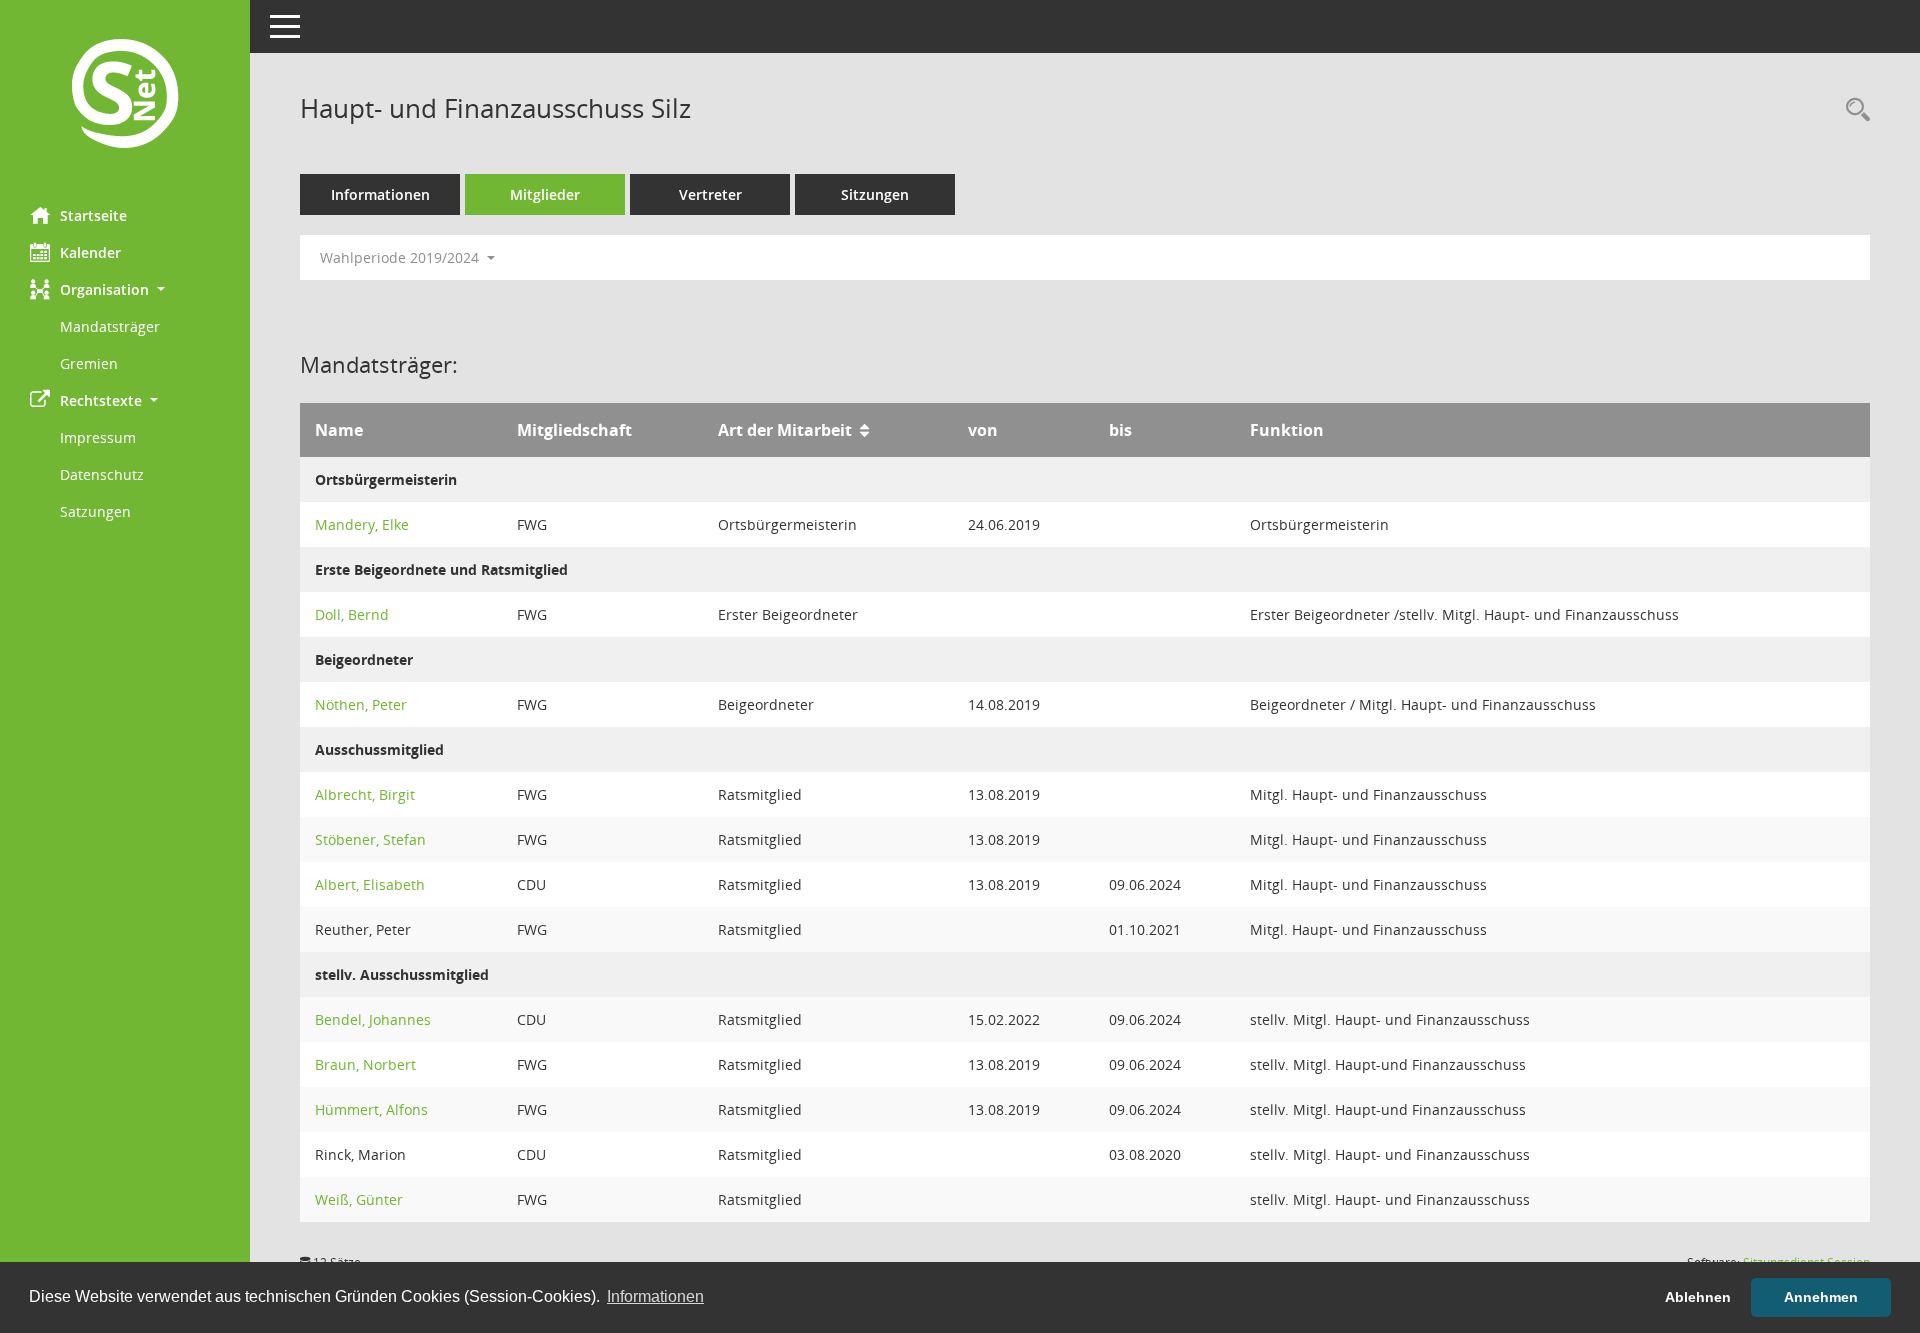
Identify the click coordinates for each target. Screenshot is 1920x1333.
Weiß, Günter (359, 1199)
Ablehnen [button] (1698, 1297)
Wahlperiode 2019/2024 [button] (401, 257)
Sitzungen (875, 194)
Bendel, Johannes (373, 1019)
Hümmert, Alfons (371, 1109)
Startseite (93, 215)
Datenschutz (102, 474)
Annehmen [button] (1821, 1297)
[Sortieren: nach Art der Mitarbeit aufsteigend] (864, 430)
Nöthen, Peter (361, 704)
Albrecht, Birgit (365, 794)
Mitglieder (545, 194)
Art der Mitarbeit (785, 430)
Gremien (89, 363)
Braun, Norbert (365, 1064)
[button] (125, 289)
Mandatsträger (110, 326)
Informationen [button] (655, 1296)
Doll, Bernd (352, 614)
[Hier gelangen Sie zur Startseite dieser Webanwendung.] (125, 96)
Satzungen (95, 511)
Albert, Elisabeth (370, 884)
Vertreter (710, 194)
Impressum (98, 437)
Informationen (380, 194)
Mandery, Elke (362, 524)
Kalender (90, 252)
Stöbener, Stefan (370, 839)
